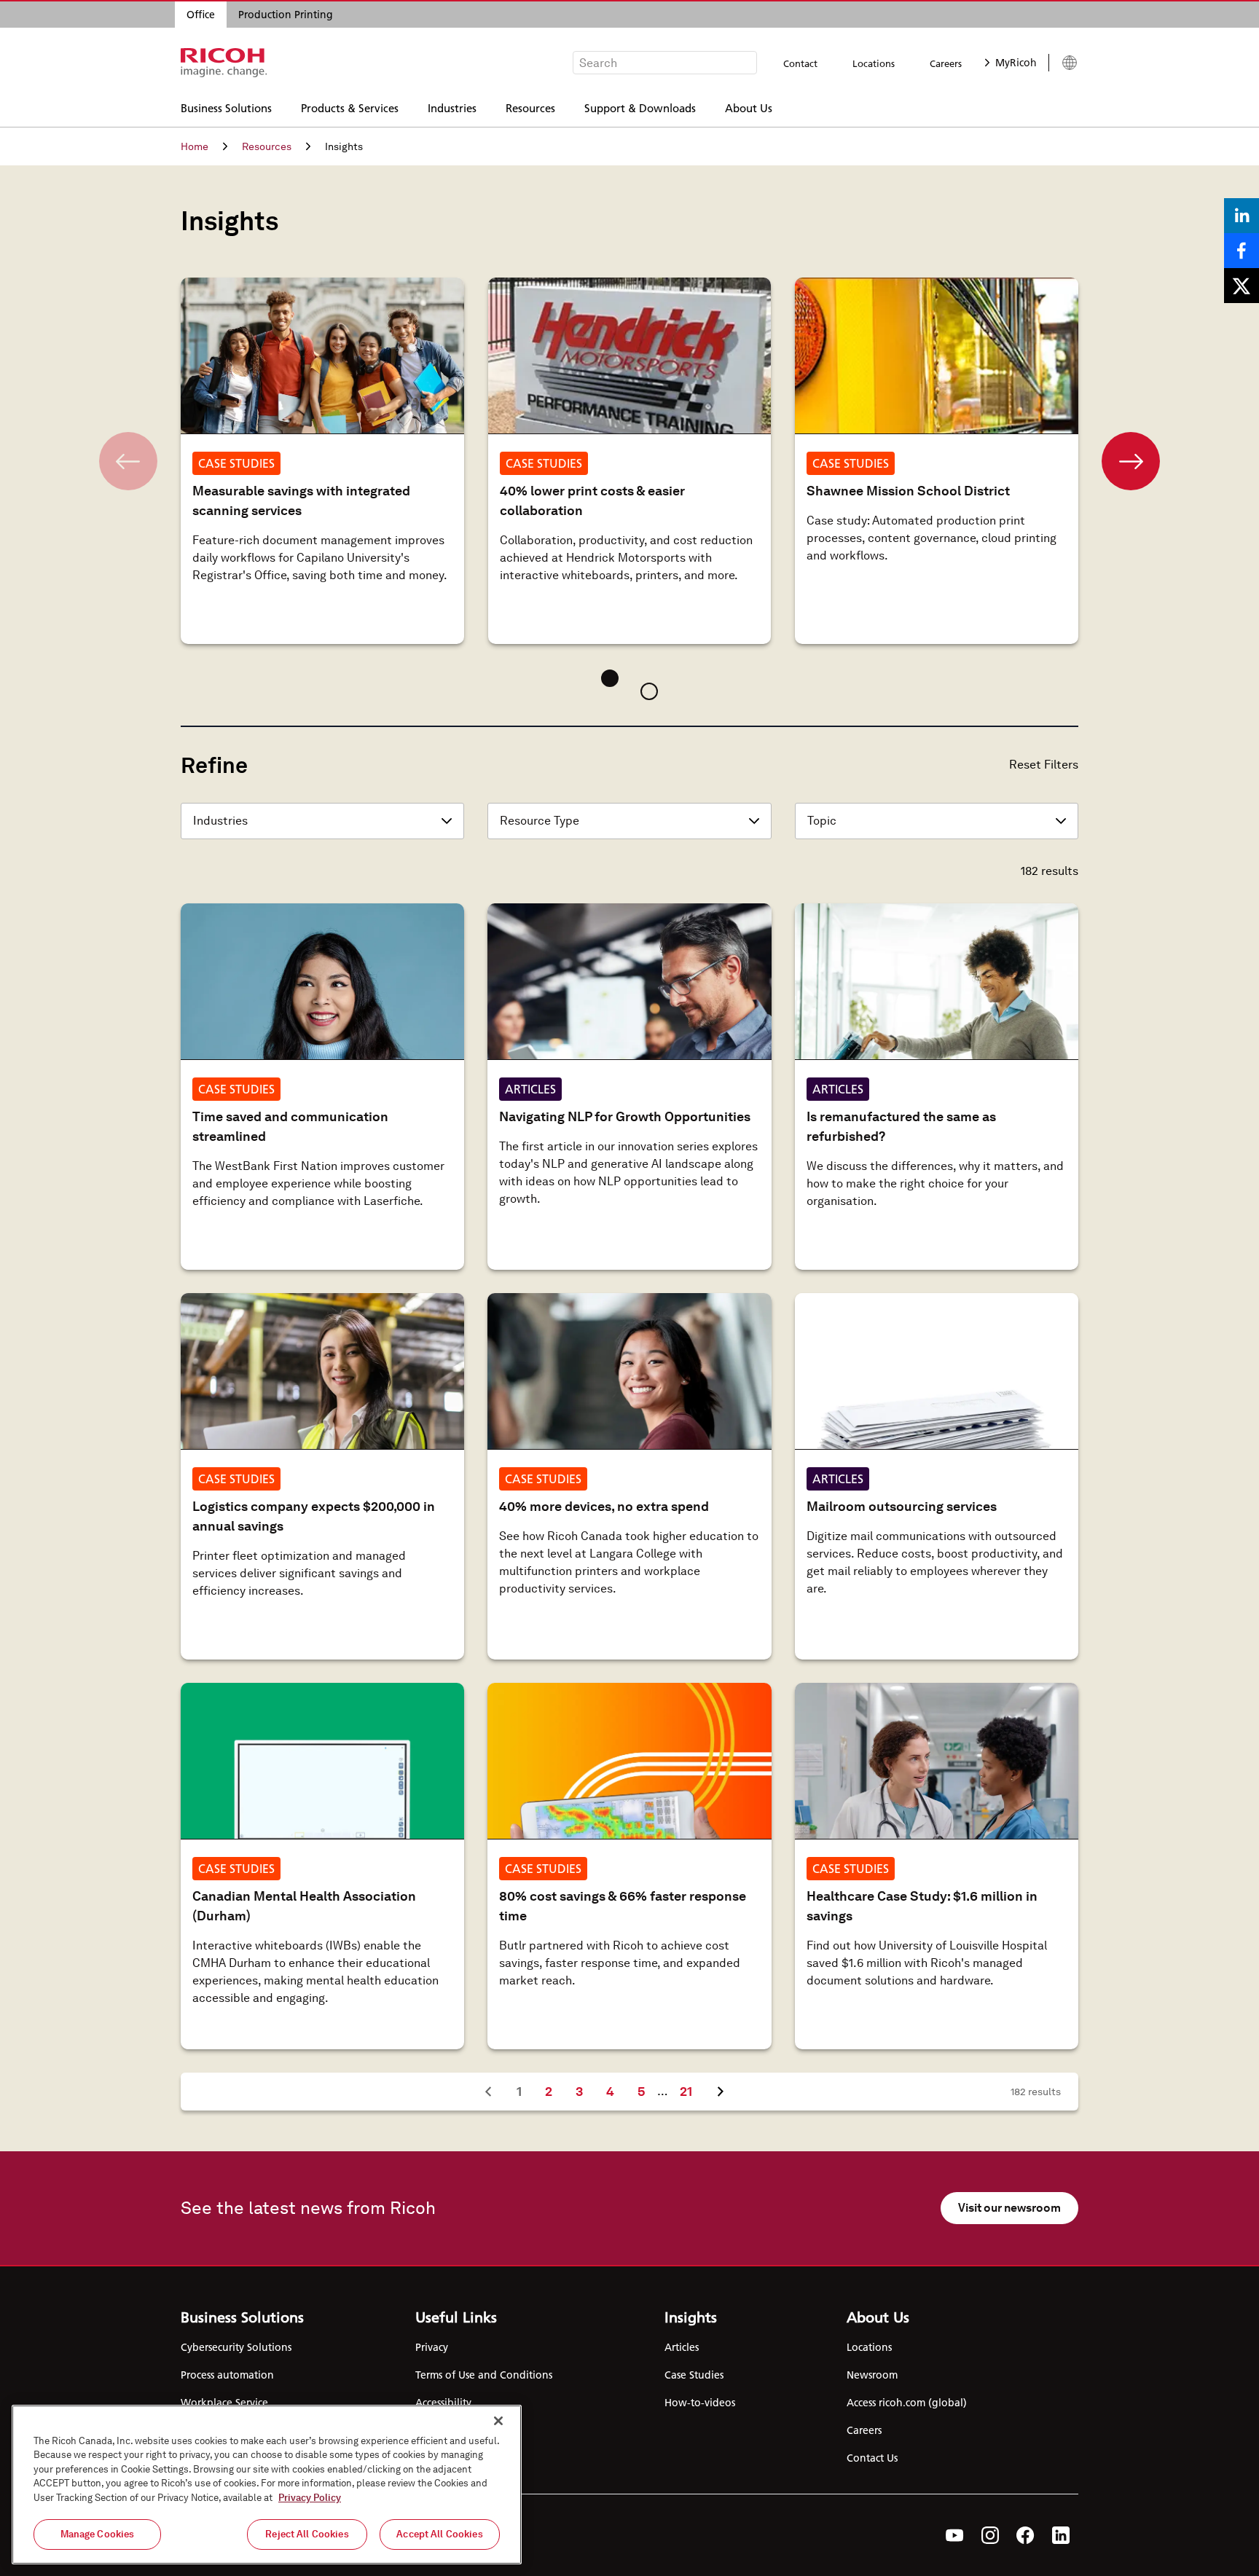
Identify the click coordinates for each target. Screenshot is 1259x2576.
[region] (267, 2485)
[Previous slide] (128, 461)
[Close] (498, 2421)
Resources (530, 107)
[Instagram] (990, 2535)
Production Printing (286, 15)
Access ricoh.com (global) (907, 2403)
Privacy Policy (310, 2498)
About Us (749, 107)
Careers (946, 63)
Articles (682, 2347)
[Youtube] (955, 2535)
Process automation (227, 2375)
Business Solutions (226, 107)
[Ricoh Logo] (224, 63)
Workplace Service (224, 2403)
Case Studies (694, 2375)
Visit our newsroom (1009, 2208)
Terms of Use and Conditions (484, 2375)
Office (201, 15)
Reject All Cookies (307, 2534)
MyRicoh (1016, 63)
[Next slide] (1131, 461)
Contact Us (872, 2458)
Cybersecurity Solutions (236, 2347)
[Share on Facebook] (1242, 251)
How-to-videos (700, 2403)
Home (195, 146)
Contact (800, 63)
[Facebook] (1025, 2535)
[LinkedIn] (1061, 2535)
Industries (452, 107)
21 (691, 2091)
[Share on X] (1242, 286)
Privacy (432, 2347)
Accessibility (443, 2403)
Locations (874, 63)
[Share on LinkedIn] (1242, 216)
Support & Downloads (640, 107)
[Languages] (1063, 63)
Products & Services (350, 107)
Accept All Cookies (439, 2534)
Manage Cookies (98, 2534)
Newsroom (872, 2375)
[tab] (610, 678)
